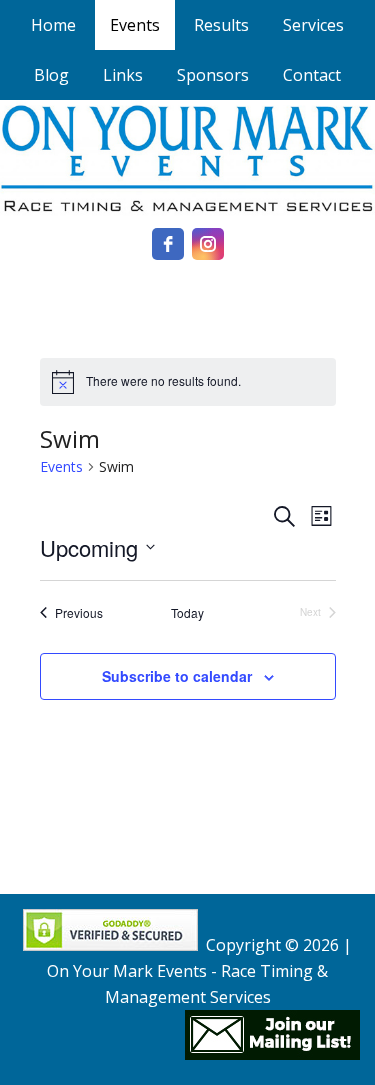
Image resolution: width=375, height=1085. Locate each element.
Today (187, 613)
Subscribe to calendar (177, 676)
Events (61, 466)
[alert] (188, 382)
